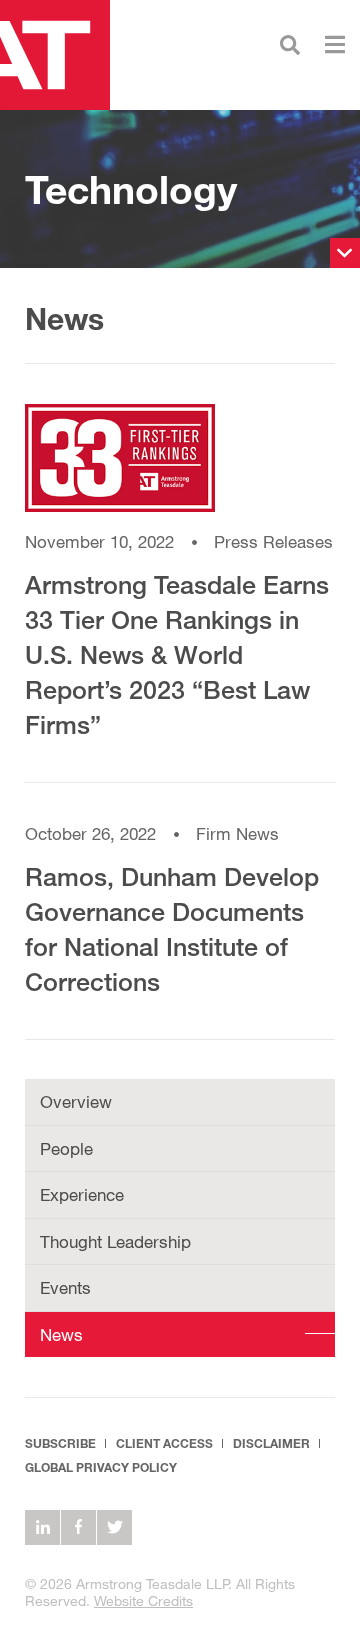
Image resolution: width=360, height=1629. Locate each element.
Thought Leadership (115, 1241)
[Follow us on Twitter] (114, 1527)
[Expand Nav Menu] (335, 42)
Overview (76, 1101)
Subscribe (60, 1443)
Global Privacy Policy (101, 1467)
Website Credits (143, 1600)
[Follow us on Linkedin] (42, 1527)
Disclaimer (271, 1443)
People (66, 1148)
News (61, 1334)
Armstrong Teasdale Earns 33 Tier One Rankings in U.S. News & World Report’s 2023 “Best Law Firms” (177, 654)
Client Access (164, 1443)
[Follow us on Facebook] (78, 1527)
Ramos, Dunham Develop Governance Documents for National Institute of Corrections (172, 929)
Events (65, 1287)
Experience (82, 1194)
